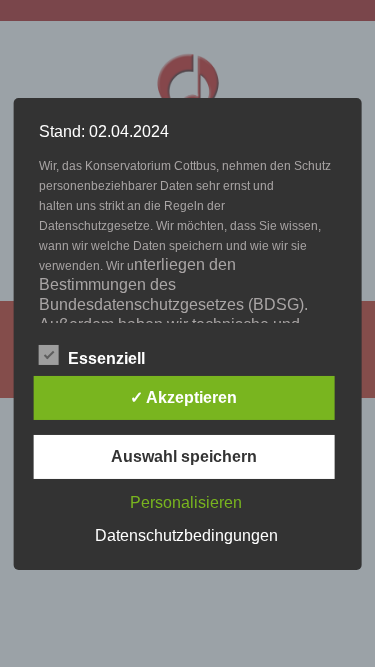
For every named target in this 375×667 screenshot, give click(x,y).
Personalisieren (186, 502)
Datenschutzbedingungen (186, 535)
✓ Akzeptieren (183, 397)
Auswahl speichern (184, 456)
